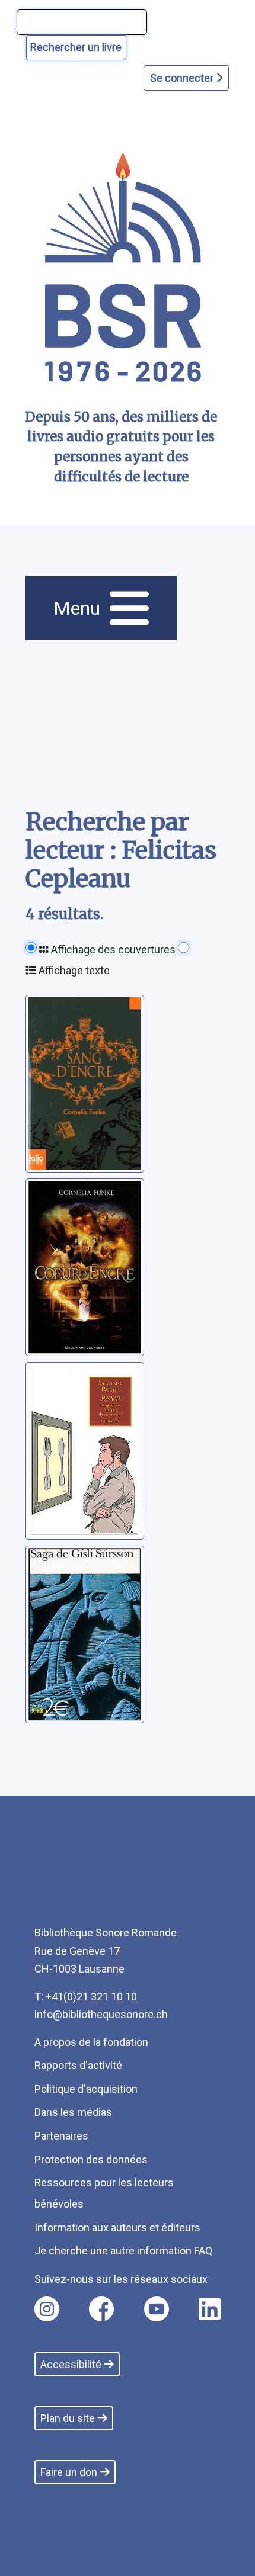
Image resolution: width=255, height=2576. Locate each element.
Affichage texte (73, 970)
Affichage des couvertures (112, 950)
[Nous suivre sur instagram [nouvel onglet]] (47, 2309)
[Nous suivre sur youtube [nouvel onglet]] (157, 2309)
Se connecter (183, 78)
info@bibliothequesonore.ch (101, 2014)
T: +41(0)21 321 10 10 (86, 1997)
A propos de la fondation (91, 2042)
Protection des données (91, 2159)
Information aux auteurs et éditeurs (117, 2227)
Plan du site (68, 2418)
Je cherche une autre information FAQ (123, 2251)
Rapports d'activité (78, 2065)
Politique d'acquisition (86, 2089)
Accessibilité (71, 2364)
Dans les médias (73, 2112)
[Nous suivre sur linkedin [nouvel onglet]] (210, 2309)
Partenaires (61, 2136)
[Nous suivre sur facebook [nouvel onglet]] (101, 2309)
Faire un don (69, 2472)
